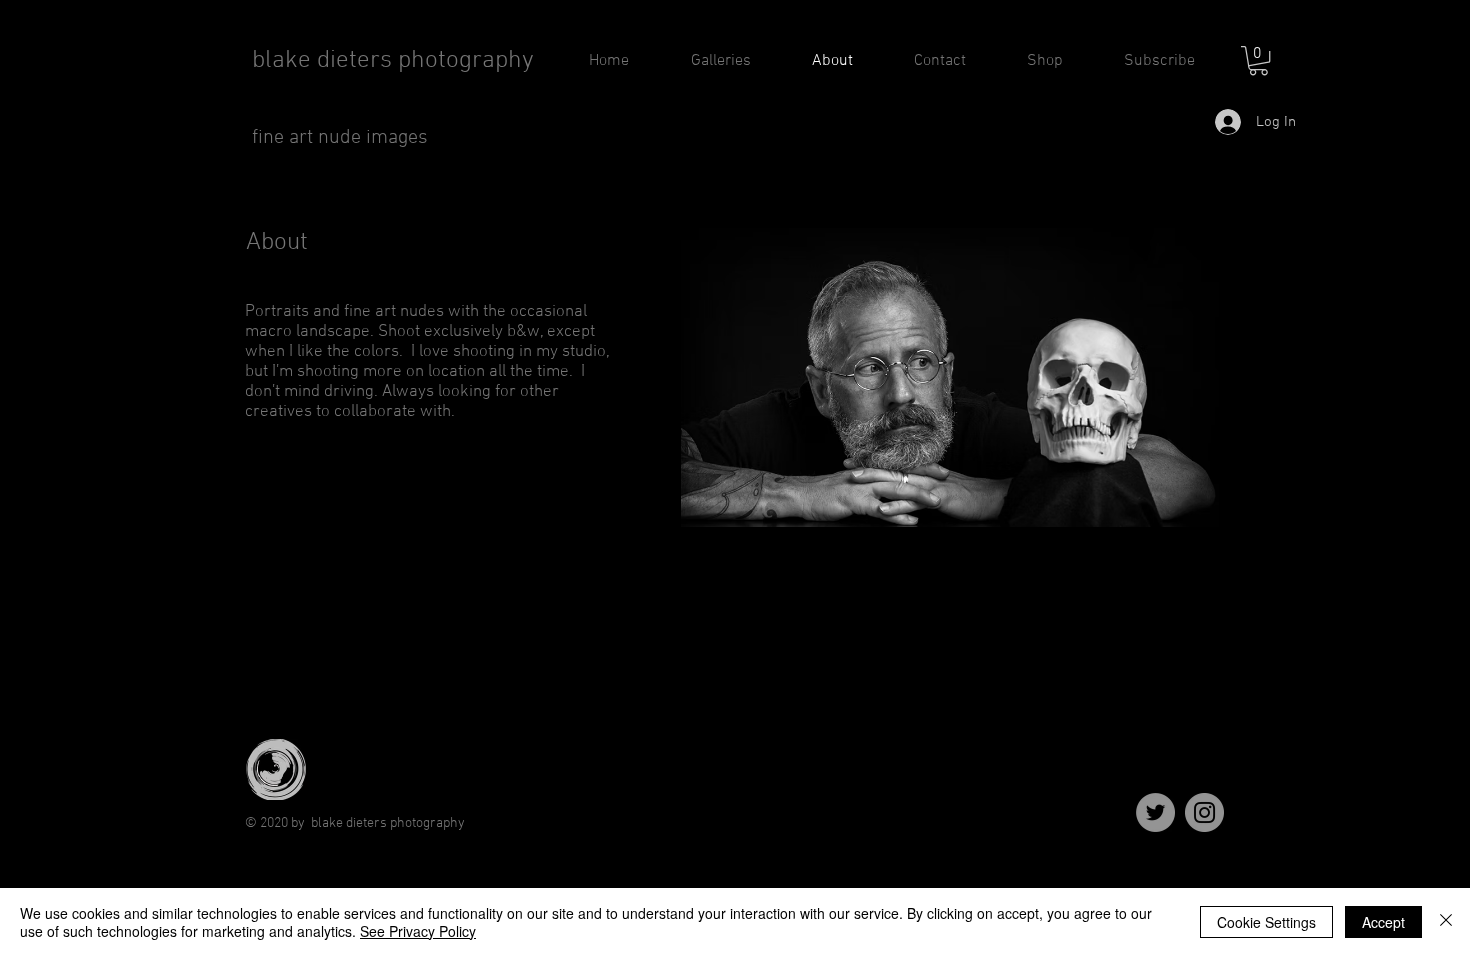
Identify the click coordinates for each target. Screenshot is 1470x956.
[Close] (1446, 922)
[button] (1258, 60)
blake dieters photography (393, 61)
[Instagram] (1204, 812)
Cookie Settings (1266, 922)
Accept (1383, 922)
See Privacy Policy (418, 931)
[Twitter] (1155, 812)
